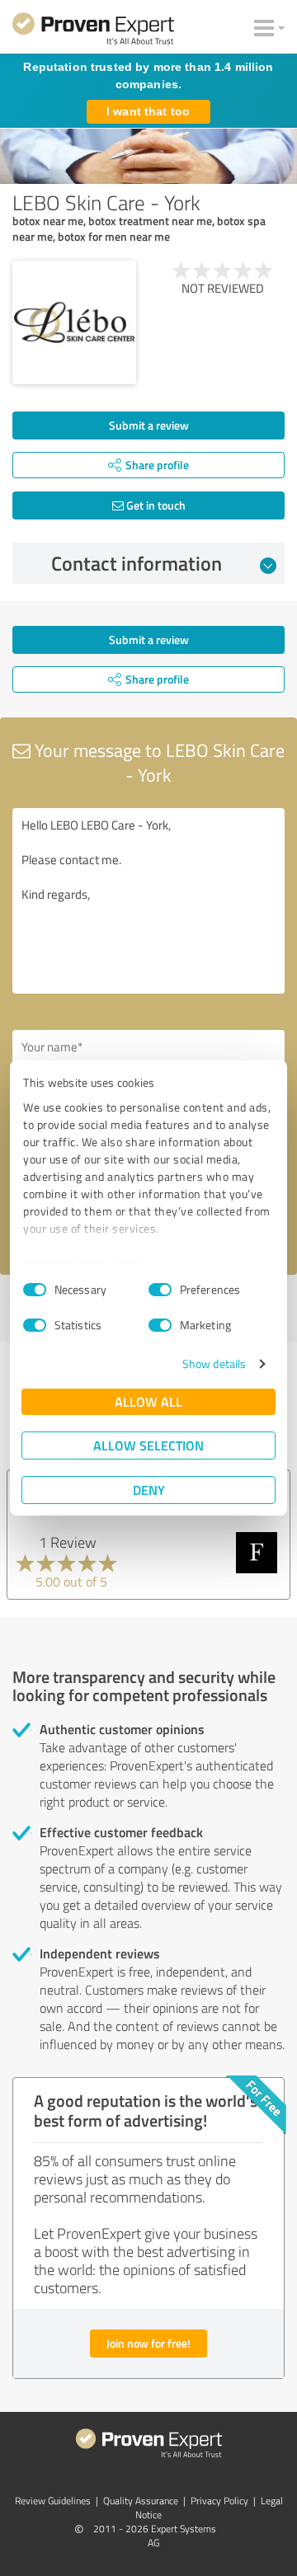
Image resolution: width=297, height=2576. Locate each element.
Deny (149, 1490)
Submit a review (149, 425)
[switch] (160, 1290)
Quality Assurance (141, 2501)
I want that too (148, 111)
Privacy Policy (106, 1263)
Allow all (148, 1401)
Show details (214, 1363)
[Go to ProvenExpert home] (93, 31)
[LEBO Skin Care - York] (74, 322)
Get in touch (155, 505)
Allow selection (148, 1445)
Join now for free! (148, 2343)
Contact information (137, 563)
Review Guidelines (53, 2501)
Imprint (42, 1263)
